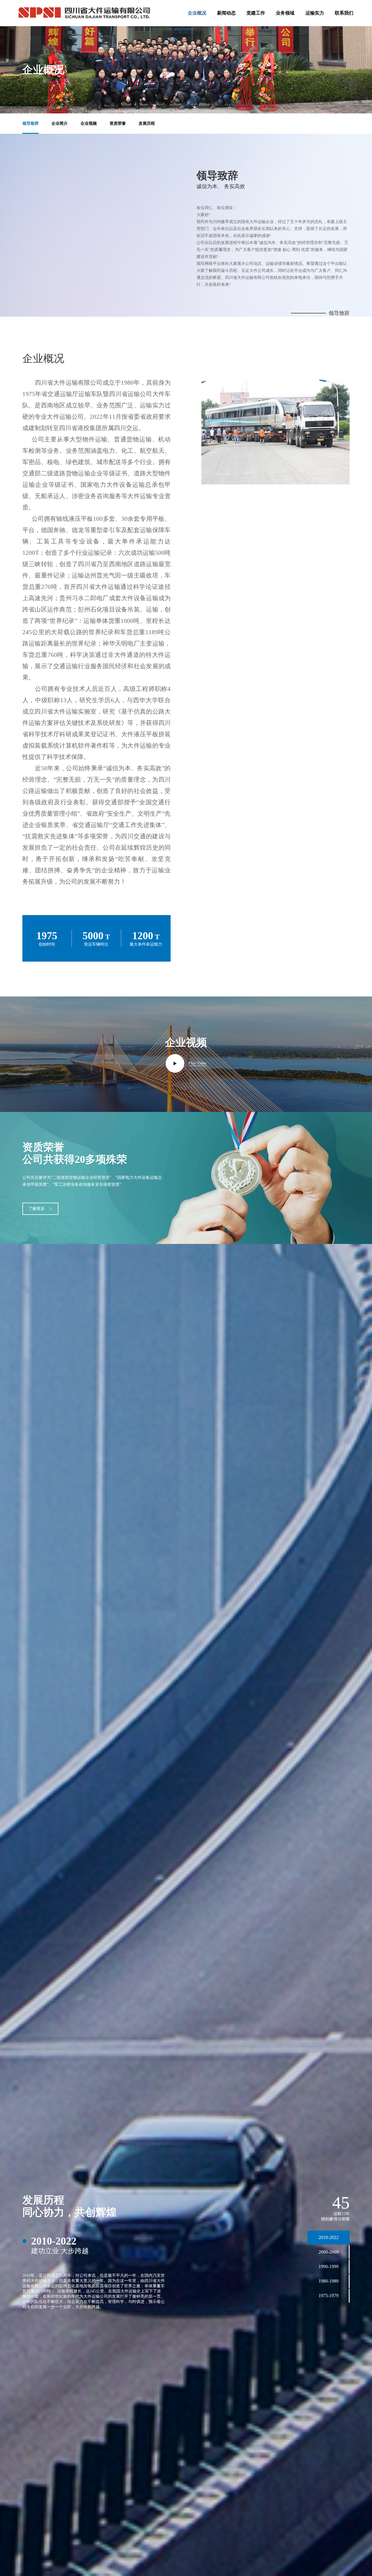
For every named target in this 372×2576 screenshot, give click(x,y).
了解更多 (37, 1209)
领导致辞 (31, 123)
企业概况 (197, 13)
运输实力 (315, 13)
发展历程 (147, 123)
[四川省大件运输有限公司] (84, 13)
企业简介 (60, 123)
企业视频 (89, 123)
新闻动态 (226, 13)
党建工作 (256, 13)
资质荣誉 (118, 123)
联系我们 (344, 13)
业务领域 (285, 13)
